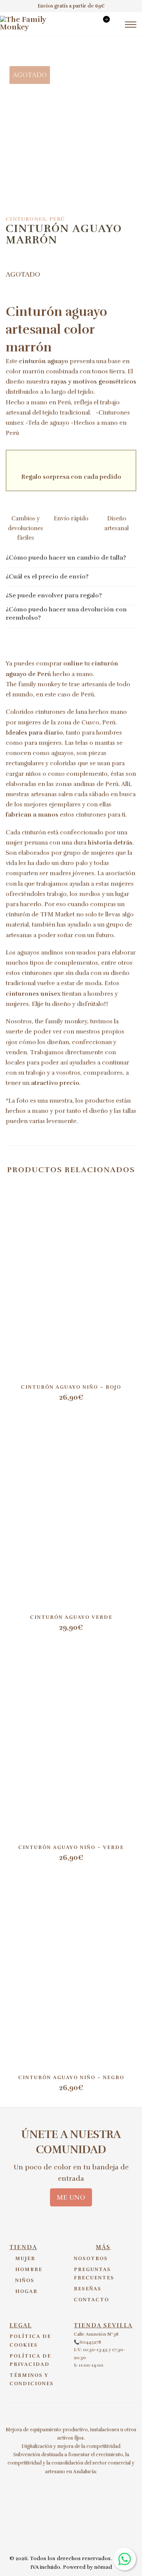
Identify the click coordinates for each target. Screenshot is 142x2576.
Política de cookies (30, 2341)
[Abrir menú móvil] (131, 25)
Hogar (26, 2291)
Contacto (91, 2300)
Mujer (25, 2259)
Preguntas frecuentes (94, 2274)
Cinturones (26, 219)
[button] (71, 558)
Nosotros (91, 2259)
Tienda (23, 2247)
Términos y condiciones (32, 2380)
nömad (103, 2567)
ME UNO (71, 2197)
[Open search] (88, 25)
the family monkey (61, 1021)
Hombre (29, 2270)
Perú (57, 219)
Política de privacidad (30, 2360)
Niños (25, 2280)
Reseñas (88, 2289)
